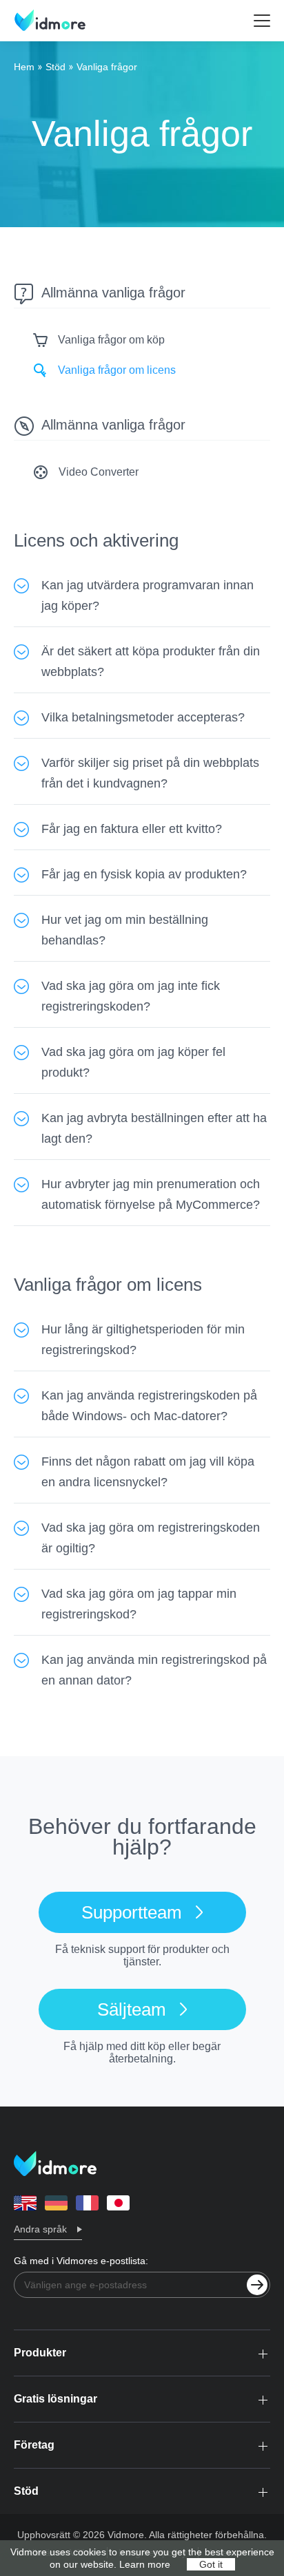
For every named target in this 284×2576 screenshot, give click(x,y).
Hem (24, 67)
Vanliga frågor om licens (117, 370)
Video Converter (99, 472)
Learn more (145, 2564)
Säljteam (132, 2009)
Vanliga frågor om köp (111, 340)
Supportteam (132, 1912)
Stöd (55, 67)
